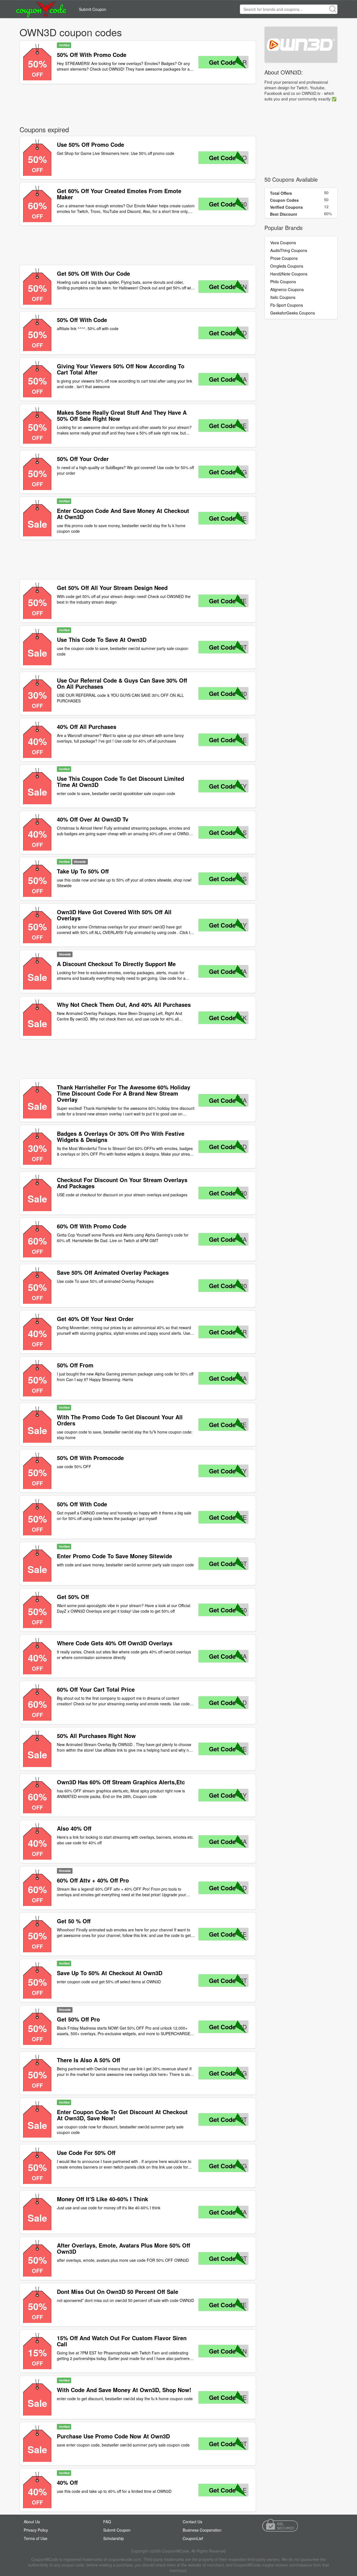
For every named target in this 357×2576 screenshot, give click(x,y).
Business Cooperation (202, 2530)
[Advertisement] (138, 104)
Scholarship (114, 2538)
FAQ (107, 2522)
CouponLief (193, 2538)
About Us (32, 2522)
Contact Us (192, 2522)
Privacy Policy (36, 2530)
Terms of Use (36, 2538)
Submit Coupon (93, 9)
